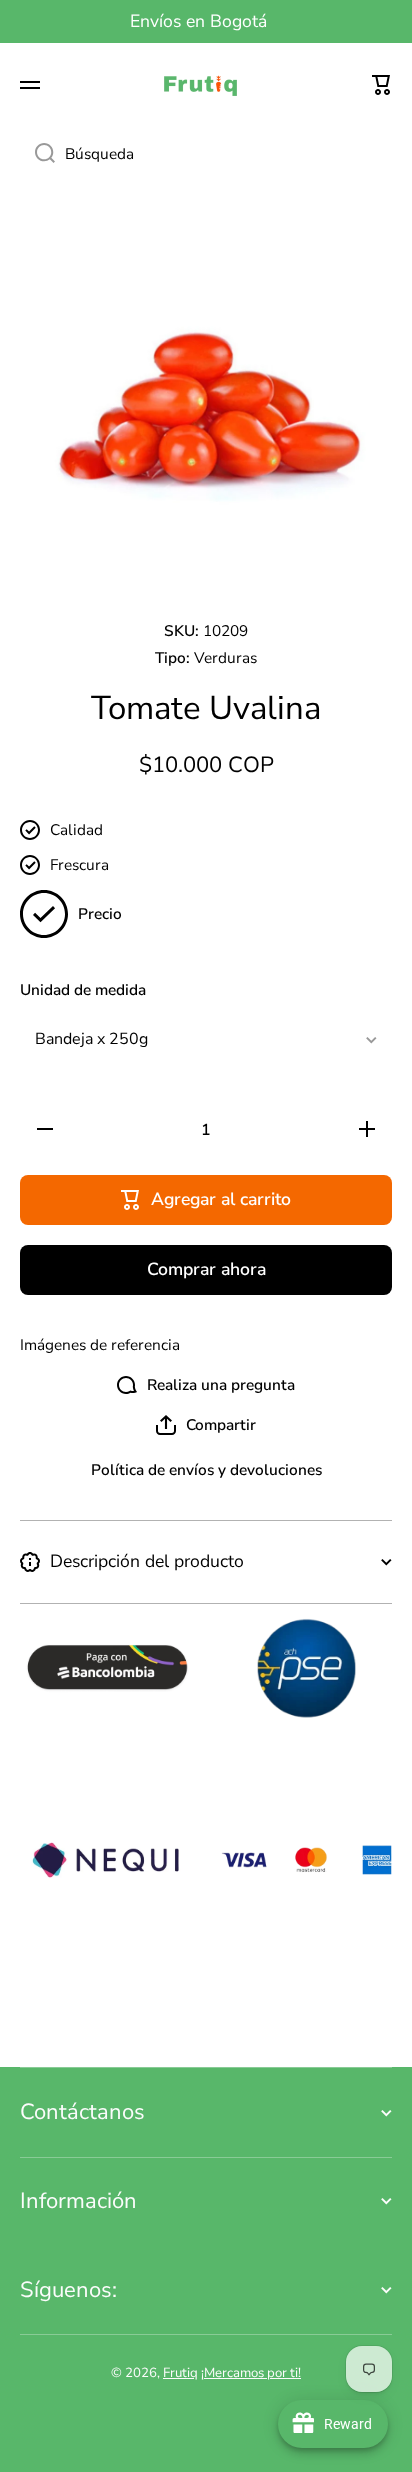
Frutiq (180, 2373)
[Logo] (206, 85)
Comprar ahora (206, 1269)
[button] (382, 85)
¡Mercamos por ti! (251, 2373)
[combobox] (206, 154)
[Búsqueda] (37, 154)
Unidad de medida (83, 990)
